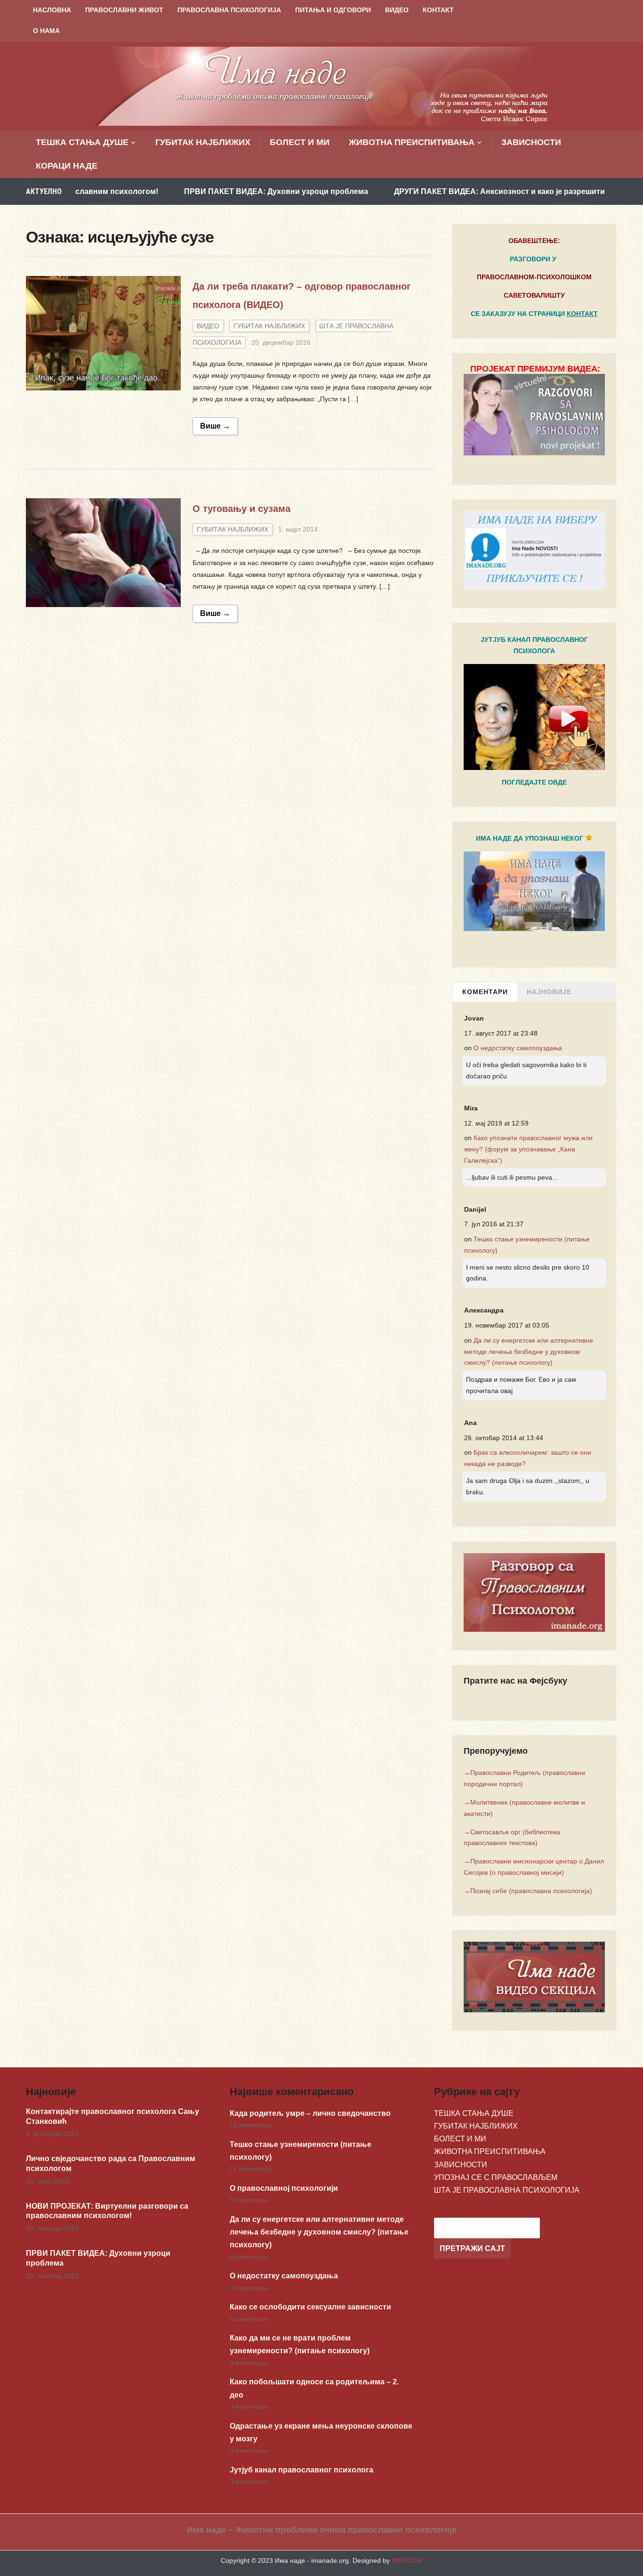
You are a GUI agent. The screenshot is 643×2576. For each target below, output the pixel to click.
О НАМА (46, 31)
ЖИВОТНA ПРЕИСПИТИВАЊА (412, 142)
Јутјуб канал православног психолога (301, 2470)
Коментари (485, 992)
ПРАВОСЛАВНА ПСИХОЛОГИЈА (229, 10)
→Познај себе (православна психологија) (528, 1891)
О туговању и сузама (241, 509)
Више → (215, 426)
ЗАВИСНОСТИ (531, 142)
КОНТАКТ (438, 10)
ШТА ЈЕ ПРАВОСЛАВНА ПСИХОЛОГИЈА (507, 2190)
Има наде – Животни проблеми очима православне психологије (322, 2530)
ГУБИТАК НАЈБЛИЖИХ (203, 142)
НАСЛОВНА (52, 10)
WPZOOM (407, 2560)
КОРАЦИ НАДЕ (67, 166)
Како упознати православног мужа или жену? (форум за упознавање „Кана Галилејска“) (528, 1149)
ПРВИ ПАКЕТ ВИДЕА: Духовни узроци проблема (211, 191)
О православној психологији (284, 2188)
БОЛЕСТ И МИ (300, 142)
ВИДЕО (397, 10)
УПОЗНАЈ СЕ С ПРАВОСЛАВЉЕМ (496, 2177)
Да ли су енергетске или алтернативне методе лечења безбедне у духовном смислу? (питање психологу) (529, 1352)
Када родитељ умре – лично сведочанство (310, 2113)
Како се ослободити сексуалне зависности (310, 2307)
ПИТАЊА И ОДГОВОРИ (333, 10)
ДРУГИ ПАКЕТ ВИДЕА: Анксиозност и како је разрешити (434, 191)
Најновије (549, 992)
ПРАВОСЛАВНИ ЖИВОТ (124, 10)
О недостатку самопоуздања (518, 1048)
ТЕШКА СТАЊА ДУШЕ (82, 142)
